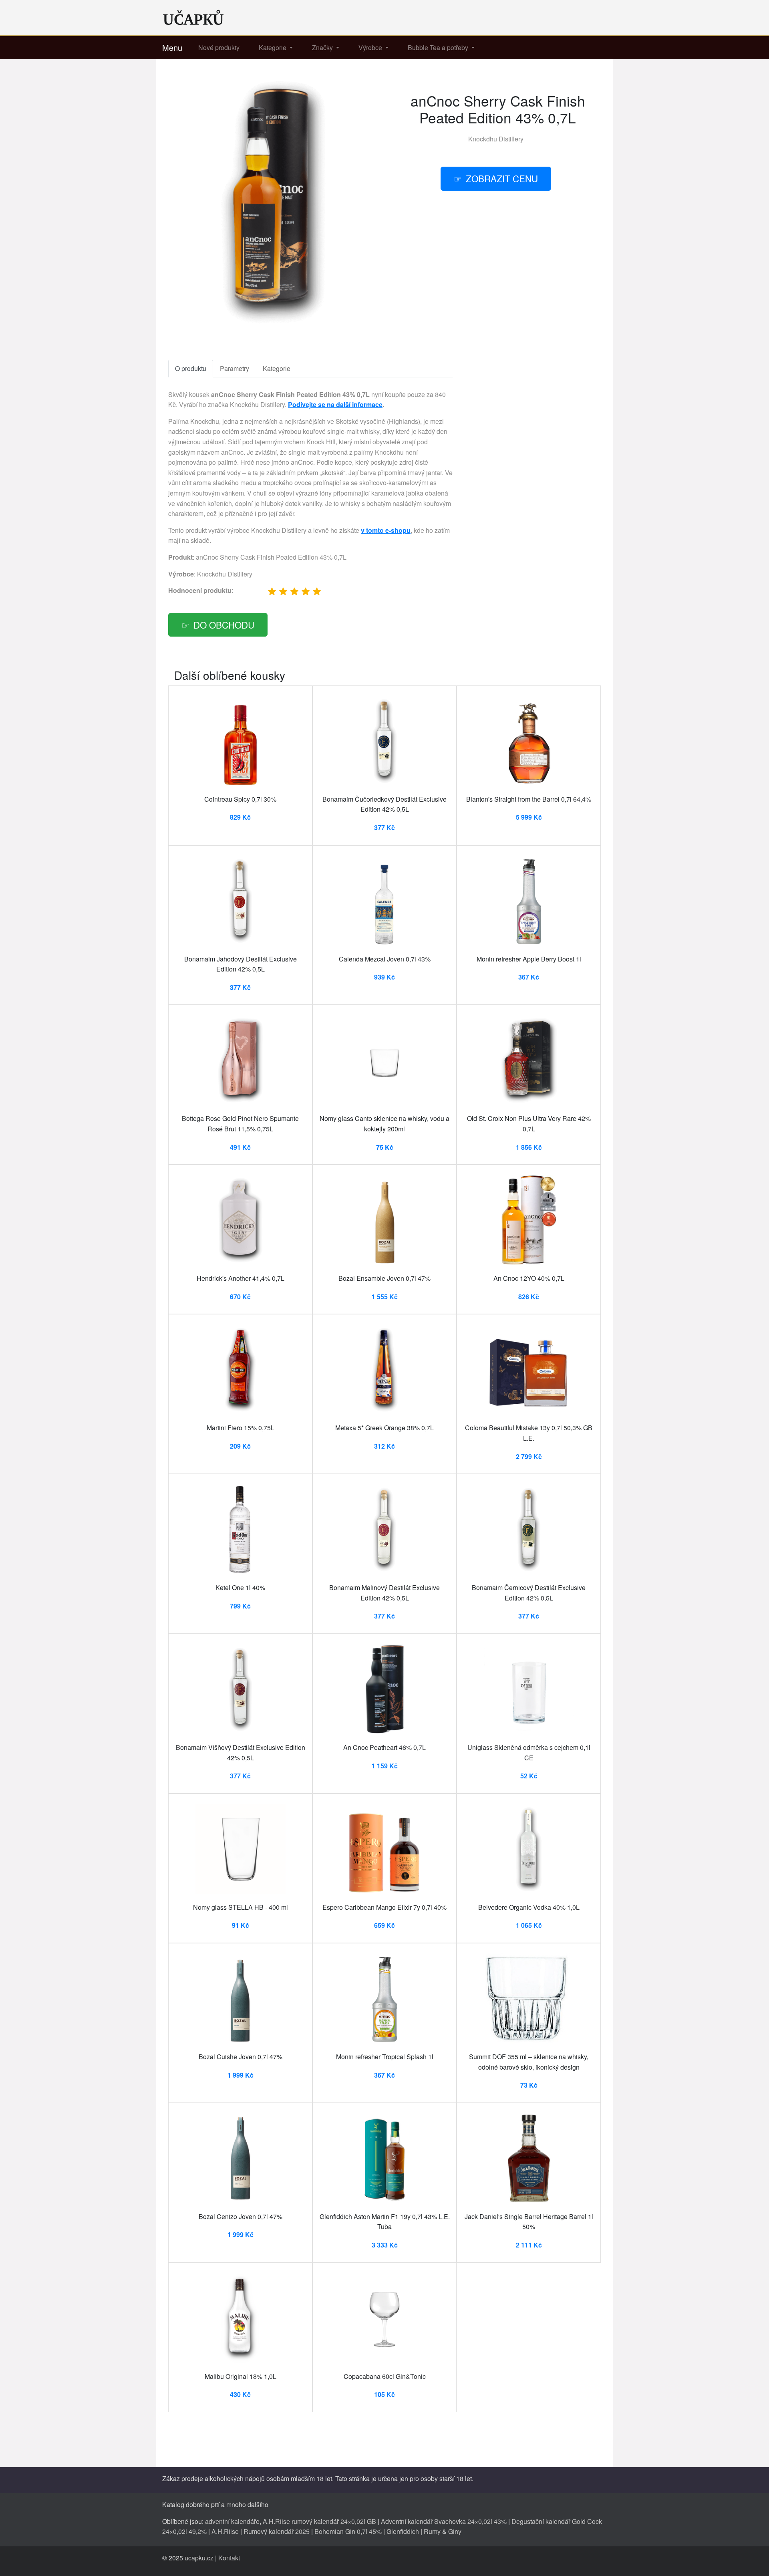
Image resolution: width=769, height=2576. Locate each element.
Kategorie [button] (273, 47)
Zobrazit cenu (502, 178)
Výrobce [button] (371, 47)
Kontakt (229, 2558)
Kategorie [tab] (277, 368)
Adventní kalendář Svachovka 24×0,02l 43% (444, 2521)
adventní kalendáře (232, 2521)
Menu (172, 47)
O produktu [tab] (191, 368)
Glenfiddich (403, 2531)
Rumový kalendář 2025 (277, 2531)
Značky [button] (323, 47)
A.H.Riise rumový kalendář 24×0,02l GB (319, 2521)
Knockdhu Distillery (496, 139)
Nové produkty (219, 47)
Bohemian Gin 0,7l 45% (348, 2531)
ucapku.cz (199, 2558)
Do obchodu (224, 625)
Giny (455, 2531)
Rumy (432, 2531)
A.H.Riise (225, 2531)
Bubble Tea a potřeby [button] (439, 47)
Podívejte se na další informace (335, 404)
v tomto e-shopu (386, 530)
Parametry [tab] (235, 368)
